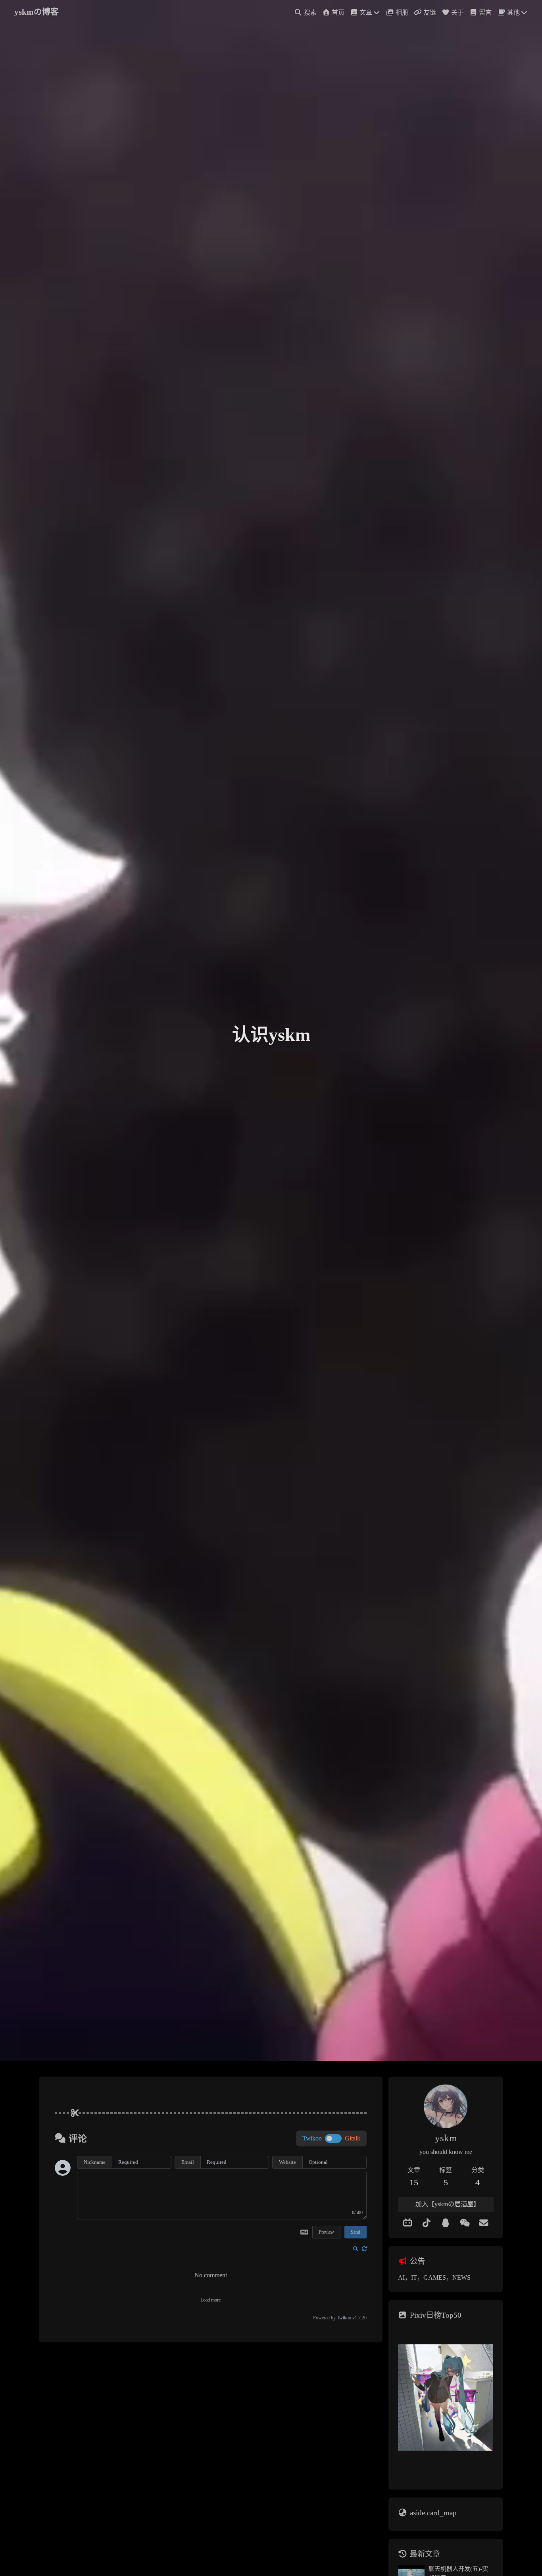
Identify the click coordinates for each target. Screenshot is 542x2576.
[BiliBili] (407, 2223)
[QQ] (446, 2223)
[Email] (484, 2223)
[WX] (465, 2223)
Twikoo (344, 2318)
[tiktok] (427, 2223)
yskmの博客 (37, 12)
